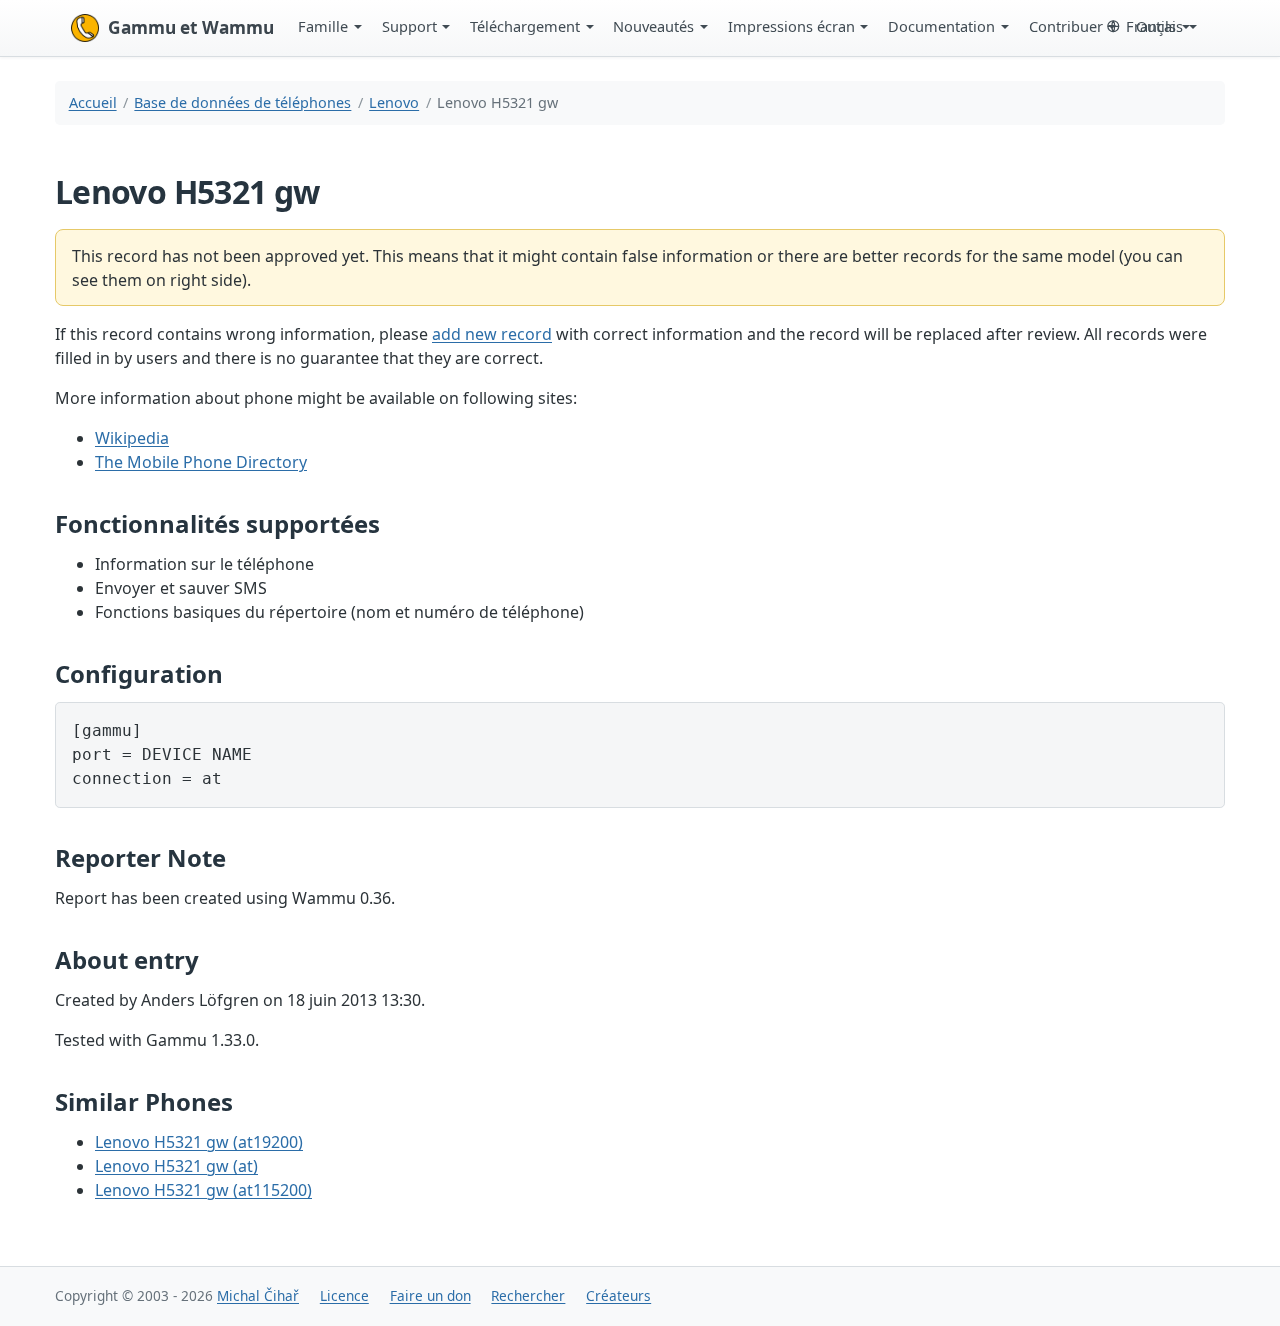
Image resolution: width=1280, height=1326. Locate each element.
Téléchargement (525, 26)
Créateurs (618, 1295)
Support (409, 26)
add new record (492, 334)
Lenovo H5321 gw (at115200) (203, 1190)
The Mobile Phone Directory (201, 462)
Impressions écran (791, 26)
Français (1154, 26)
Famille (323, 26)
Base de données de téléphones (242, 102)
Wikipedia (132, 438)
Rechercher (528, 1295)
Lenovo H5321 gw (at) (176, 1166)
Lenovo (394, 102)
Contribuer (1066, 26)
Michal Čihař (258, 1295)
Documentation (941, 26)
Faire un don (430, 1295)
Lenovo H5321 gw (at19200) (199, 1142)
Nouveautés (653, 26)
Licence (344, 1295)
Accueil (93, 102)
